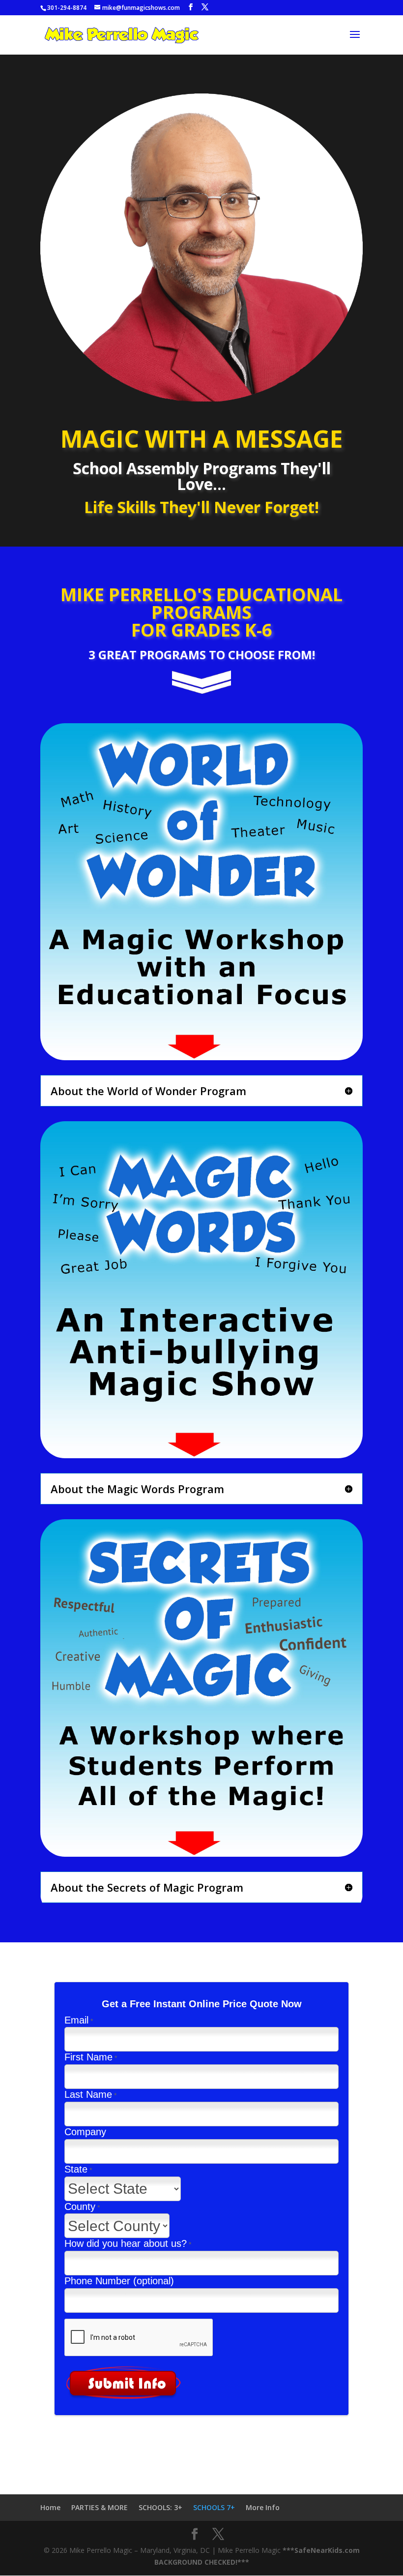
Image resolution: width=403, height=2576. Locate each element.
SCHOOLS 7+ (214, 2507)
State (76, 2169)
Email (76, 2020)
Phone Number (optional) (119, 2281)
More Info (263, 2507)
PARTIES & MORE (100, 2507)
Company (85, 2132)
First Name (88, 2057)
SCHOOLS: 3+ (160, 2507)
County (80, 2207)
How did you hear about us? (126, 2243)
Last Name (88, 2094)
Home (50, 2507)
